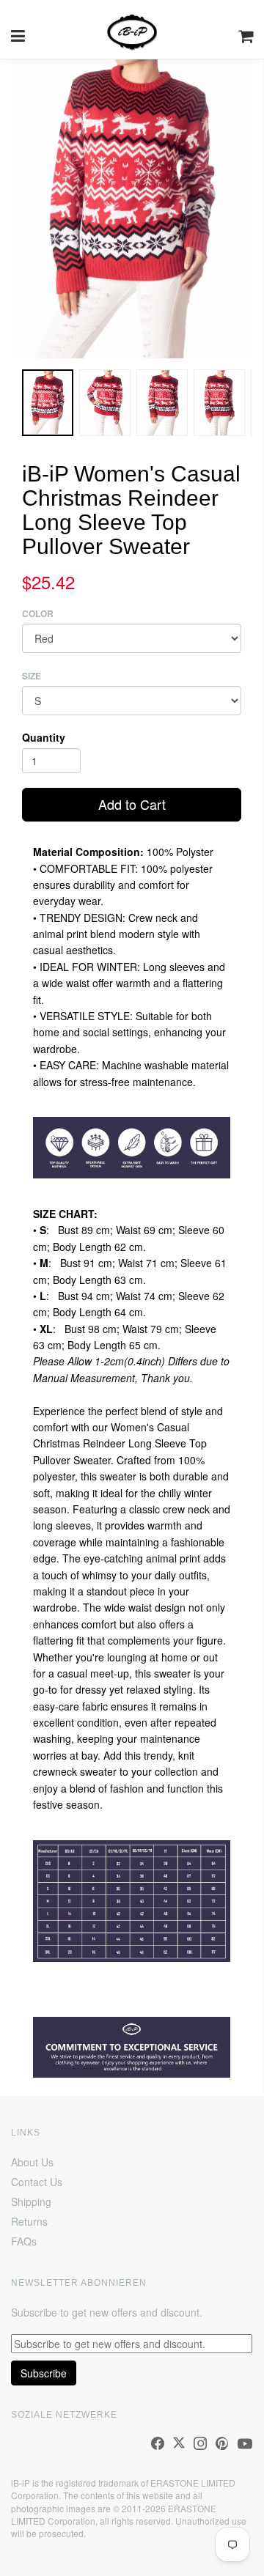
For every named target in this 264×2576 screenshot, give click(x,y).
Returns (29, 2221)
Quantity (44, 737)
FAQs (24, 2241)
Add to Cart (132, 804)
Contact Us (37, 2182)
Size (32, 676)
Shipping (31, 2202)
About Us (32, 2162)
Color (38, 614)
